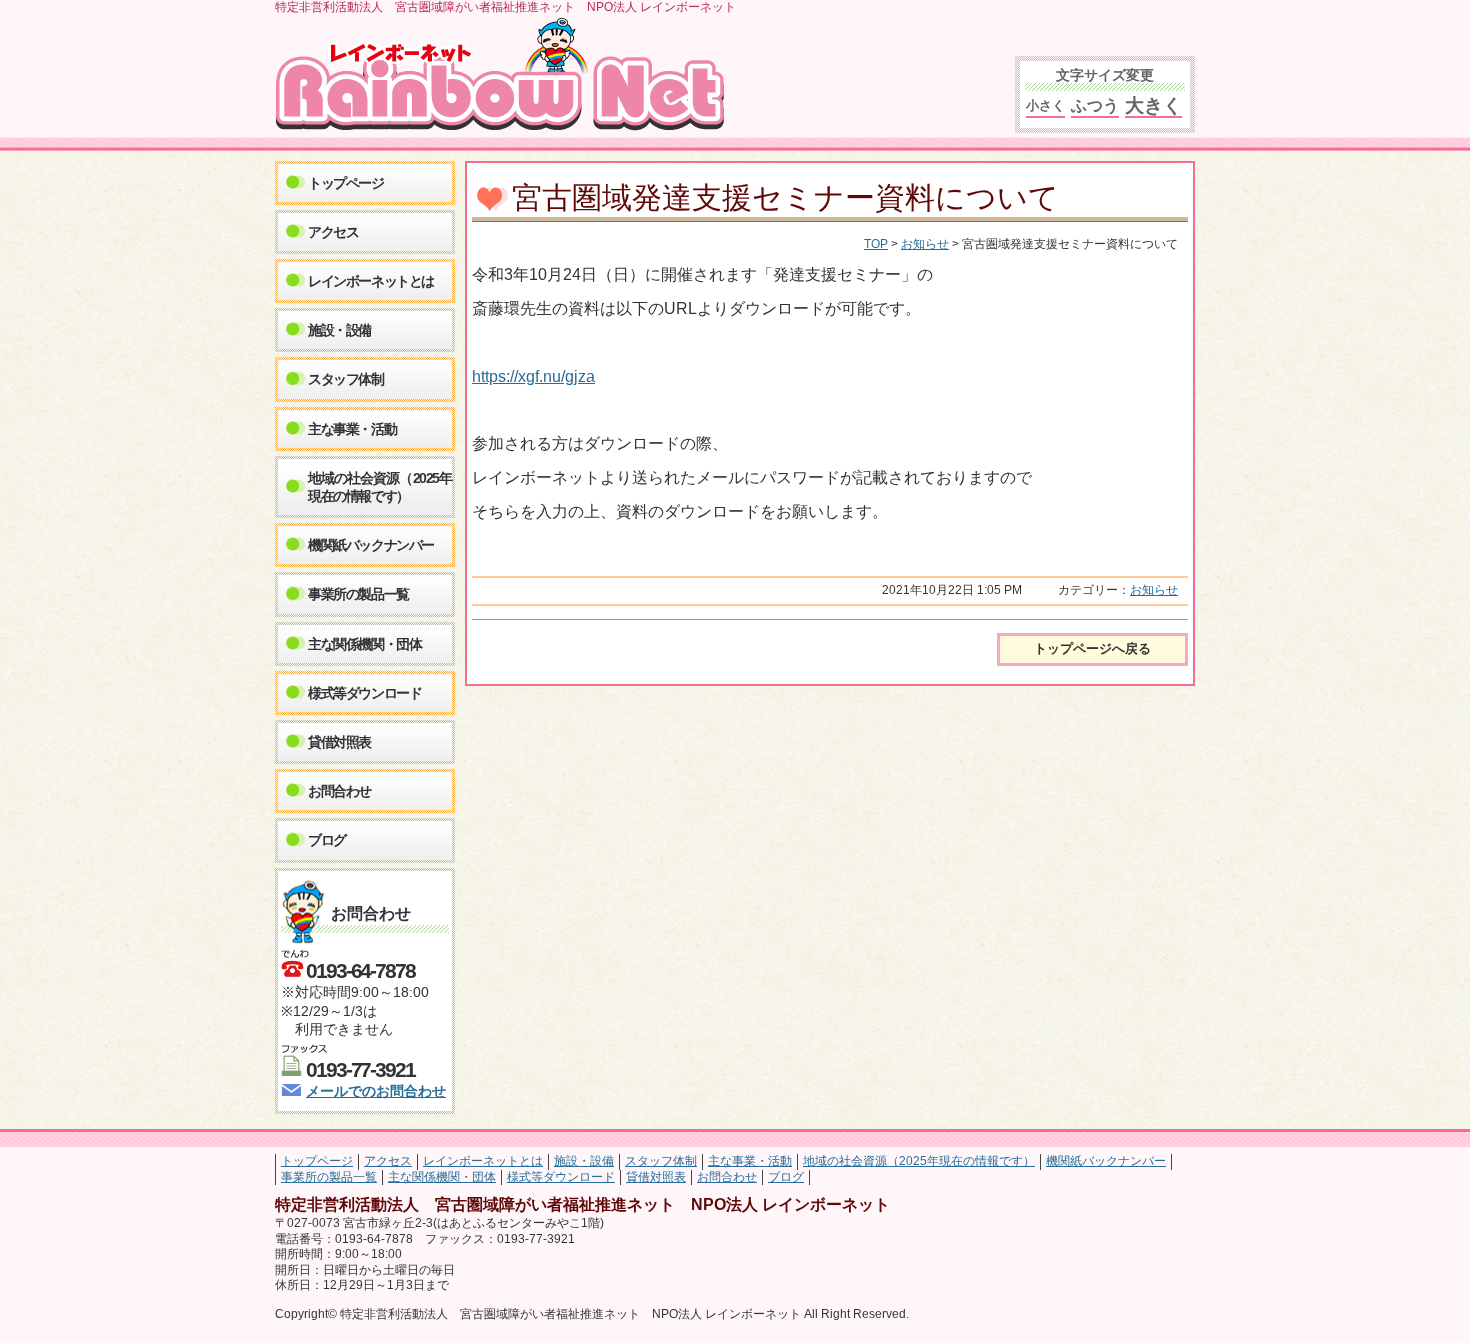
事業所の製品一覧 (358, 594)
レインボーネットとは (371, 281)
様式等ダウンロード (364, 693)
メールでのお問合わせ (376, 1091)
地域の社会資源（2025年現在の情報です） (380, 487)
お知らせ (925, 244)
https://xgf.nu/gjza (533, 376)
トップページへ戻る (1092, 648)
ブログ (327, 840)
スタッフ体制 (346, 379)
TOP (876, 244)
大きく (1153, 105)
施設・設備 (339, 330)
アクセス (333, 232)
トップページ (346, 183)
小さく (1045, 105)
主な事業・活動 (352, 429)
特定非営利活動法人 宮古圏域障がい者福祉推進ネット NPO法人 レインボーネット (507, 75)
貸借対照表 (339, 742)
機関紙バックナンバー (371, 545)
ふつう (1095, 105)
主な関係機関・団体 (364, 644)
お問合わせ (339, 791)
